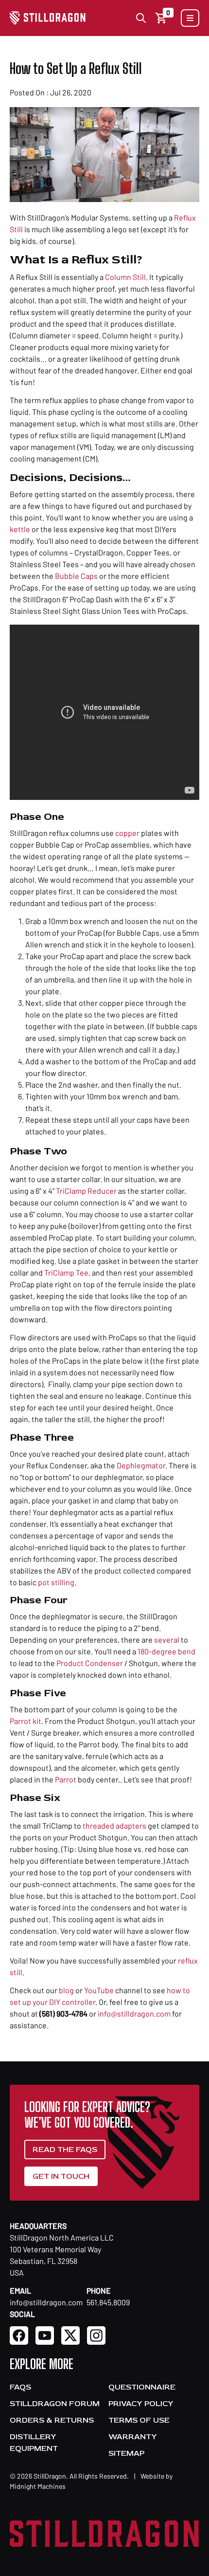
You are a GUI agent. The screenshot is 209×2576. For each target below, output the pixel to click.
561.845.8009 (108, 2302)
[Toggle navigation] (190, 18)
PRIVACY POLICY (141, 2404)
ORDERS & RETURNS (52, 2420)
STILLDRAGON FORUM (55, 2404)
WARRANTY (133, 2437)
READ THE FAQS (65, 2150)
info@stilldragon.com (134, 2013)
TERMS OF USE (139, 2420)
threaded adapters (114, 1825)
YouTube (99, 1990)
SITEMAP (126, 2453)
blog (66, 1990)
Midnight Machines (38, 2486)
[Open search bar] (141, 18)
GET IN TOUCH (61, 2176)
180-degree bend (166, 1651)
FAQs (20, 2387)
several (167, 1640)
